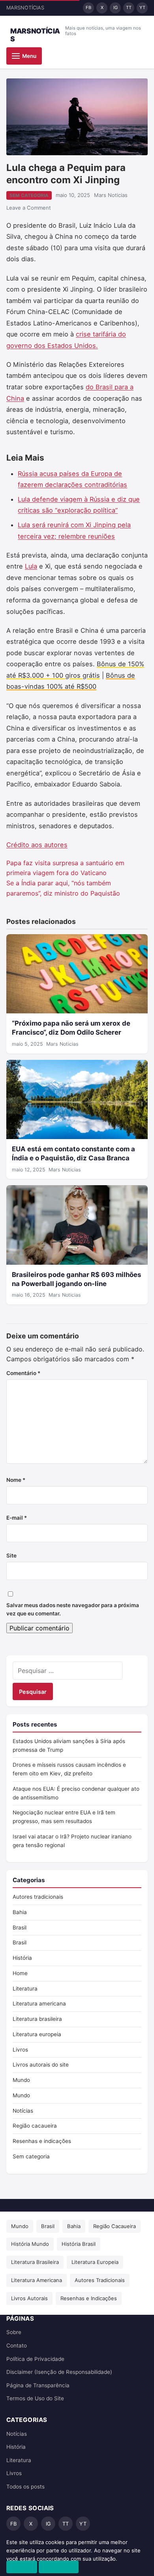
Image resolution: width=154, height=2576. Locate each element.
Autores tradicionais (38, 1897)
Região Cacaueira (115, 2226)
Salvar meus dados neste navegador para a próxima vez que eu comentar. (73, 1610)
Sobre (14, 2332)
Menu (29, 56)
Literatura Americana (37, 2280)
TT (129, 7)
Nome (16, 1480)
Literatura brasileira (37, 2019)
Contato (17, 2346)
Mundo (21, 2080)
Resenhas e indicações (42, 2141)
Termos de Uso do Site (35, 2398)
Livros (20, 2050)
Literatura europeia (37, 2034)
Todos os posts (25, 2487)
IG (115, 7)
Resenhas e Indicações (89, 2298)
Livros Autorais (29, 2298)
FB (88, 7)
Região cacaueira (35, 2126)
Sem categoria (29, 195)
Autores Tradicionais (100, 2280)
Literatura (25, 1989)
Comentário (23, 1373)
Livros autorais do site (41, 2065)
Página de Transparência (38, 2385)
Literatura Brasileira (35, 2262)
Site (11, 1556)
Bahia (20, 1912)
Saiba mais (59, 2567)
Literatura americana (39, 2004)
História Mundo (30, 2244)
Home (20, 1973)
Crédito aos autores (37, 845)
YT (142, 7)
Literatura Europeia (95, 2262)
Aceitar (22, 2567)
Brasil (20, 1927)
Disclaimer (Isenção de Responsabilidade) (59, 2372)
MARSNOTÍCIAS (35, 35)
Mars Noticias (111, 195)
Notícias (23, 2111)
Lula (31, 566)
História (22, 1958)
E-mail (17, 1518)
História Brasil (79, 2244)
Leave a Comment (29, 208)
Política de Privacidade (35, 2359)
